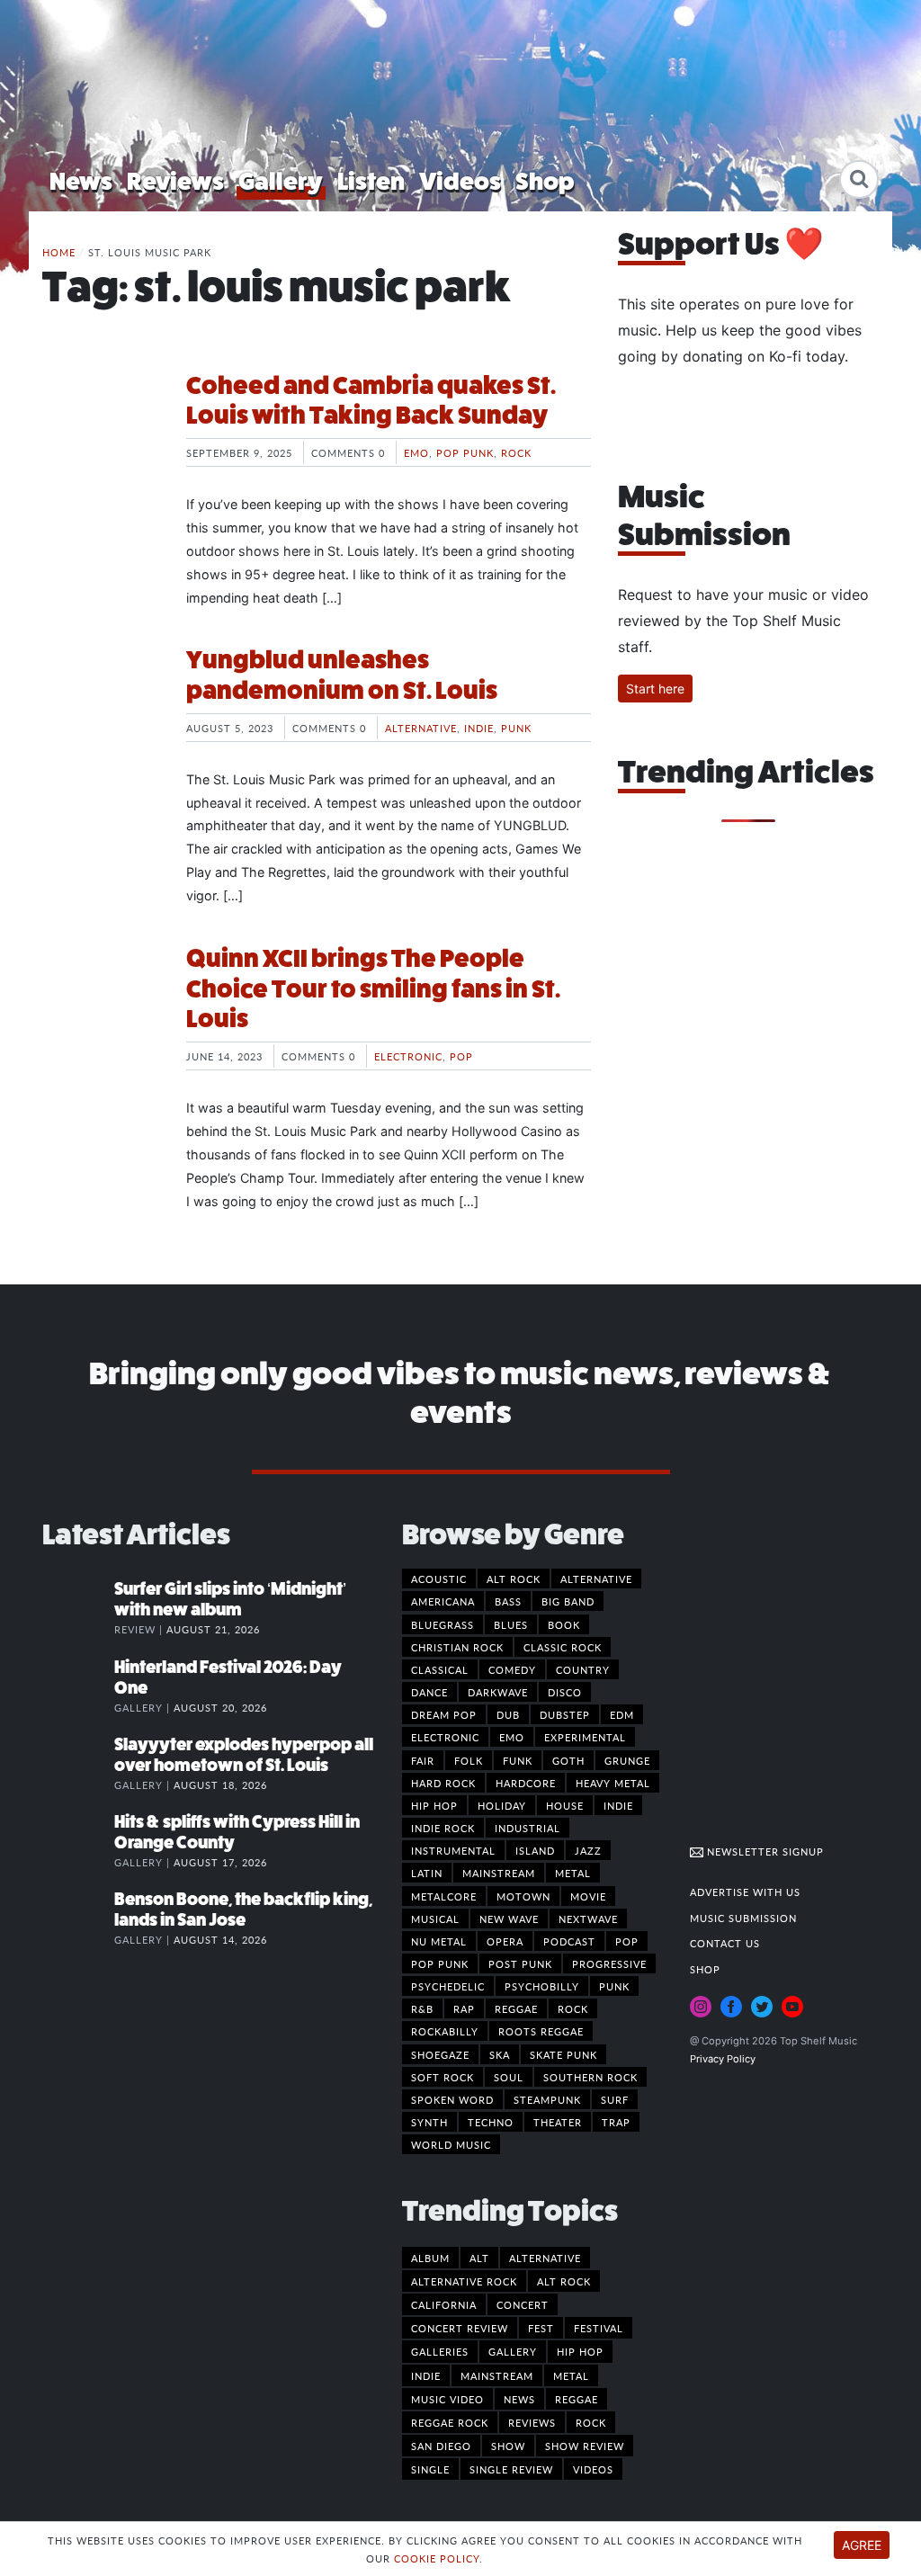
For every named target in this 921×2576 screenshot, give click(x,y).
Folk (469, 1760)
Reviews (175, 181)
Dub (508, 1714)
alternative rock (464, 2281)
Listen (371, 181)
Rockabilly (445, 2031)
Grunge (627, 1760)
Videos (460, 181)
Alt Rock (514, 1579)
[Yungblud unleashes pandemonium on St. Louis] (101, 712)
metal (571, 2375)
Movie (588, 1896)
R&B (422, 2008)
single (430, 2469)
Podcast (569, 1941)
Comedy (512, 1669)
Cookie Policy (437, 2558)
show (508, 2446)
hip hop (580, 2351)
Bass (508, 1601)
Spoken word (452, 2099)
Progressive (609, 1963)
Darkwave (498, 1692)
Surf (615, 2099)
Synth (429, 2122)
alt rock (564, 2281)
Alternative (421, 728)
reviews (532, 2422)
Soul (509, 2077)
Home (59, 252)
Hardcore (526, 1783)
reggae (577, 2399)
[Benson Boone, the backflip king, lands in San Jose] (78, 1918)
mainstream (497, 2375)
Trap (616, 2122)
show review (585, 2446)
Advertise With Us (745, 1892)
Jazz (588, 1850)
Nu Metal (439, 1941)
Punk (516, 728)
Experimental (585, 1737)
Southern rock (590, 2077)
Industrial (528, 1828)
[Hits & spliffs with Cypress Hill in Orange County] (78, 1840)
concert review (460, 2328)
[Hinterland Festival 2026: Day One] (78, 1686)
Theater (558, 2122)
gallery (513, 2351)
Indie (479, 728)
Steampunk (547, 2099)
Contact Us (725, 1943)
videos (593, 2469)
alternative (545, 2258)
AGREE (862, 2545)
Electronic (408, 1056)
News (81, 181)
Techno (491, 2122)
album (430, 2258)
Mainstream (499, 1873)
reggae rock (450, 2422)
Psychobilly (542, 1986)
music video (447, 2399)
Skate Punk (563, 2054)
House (565, 1805)
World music (451, 2144)
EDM (622, 1714)
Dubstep (565, 1714)
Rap (464, 2008)
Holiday (502, 1805)
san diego (441, 2446)
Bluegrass (443, 1624)
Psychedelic (448, 1986)
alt (479, 2258)
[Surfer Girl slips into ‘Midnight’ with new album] (78, 1607)
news (519, 2399)
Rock (516, 452)
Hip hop (434, 1805)
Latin (427, 1873)
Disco (565, 1692)
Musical (435, 1919)
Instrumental (453, 1850)
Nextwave (588, 1919)
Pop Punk (465, 452)
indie (426, 2375)
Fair (423, 1760)
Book (564, 1624)
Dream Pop (444, 1714)
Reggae (516, 2008)
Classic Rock (563, 1647)
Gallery (281, 181)
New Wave (509, 1919)
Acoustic (439, 1579)
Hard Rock (443, 1783)
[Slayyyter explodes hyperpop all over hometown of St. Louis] (78, 1763)
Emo (416, 452)
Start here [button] (655, 689)
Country (583, 1669)
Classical (440, 1669)
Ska (500, 2054)
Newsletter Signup (764, 1851)
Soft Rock (443, 2077)
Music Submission (743, 1918)
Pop (461, 1056)
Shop (545, 181)
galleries (440, 2351)
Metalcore (444, 1896)
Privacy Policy (723, 2059)
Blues (511, 1624)
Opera (505, 1941)
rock (591, 2422)
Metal (573, 1873)
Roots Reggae (541, 2031)
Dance (429, 1692)
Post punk (520, 1963)
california (444, 2304)
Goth (568, 1760)
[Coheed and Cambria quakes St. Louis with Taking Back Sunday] (101, 438)
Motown (523, 1896)
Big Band (568, 1601)
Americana (443, 1601)
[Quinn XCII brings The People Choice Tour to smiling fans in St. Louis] (101, 1011)
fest (541, 2328)
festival (599, 2328)
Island (535, 1850)
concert (523, 2304)
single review (511, 2469)
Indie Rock (443, 1828)
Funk (518, 1760)
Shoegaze (440, 2054)
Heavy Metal (613, 1783)
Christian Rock (457, 1647)
